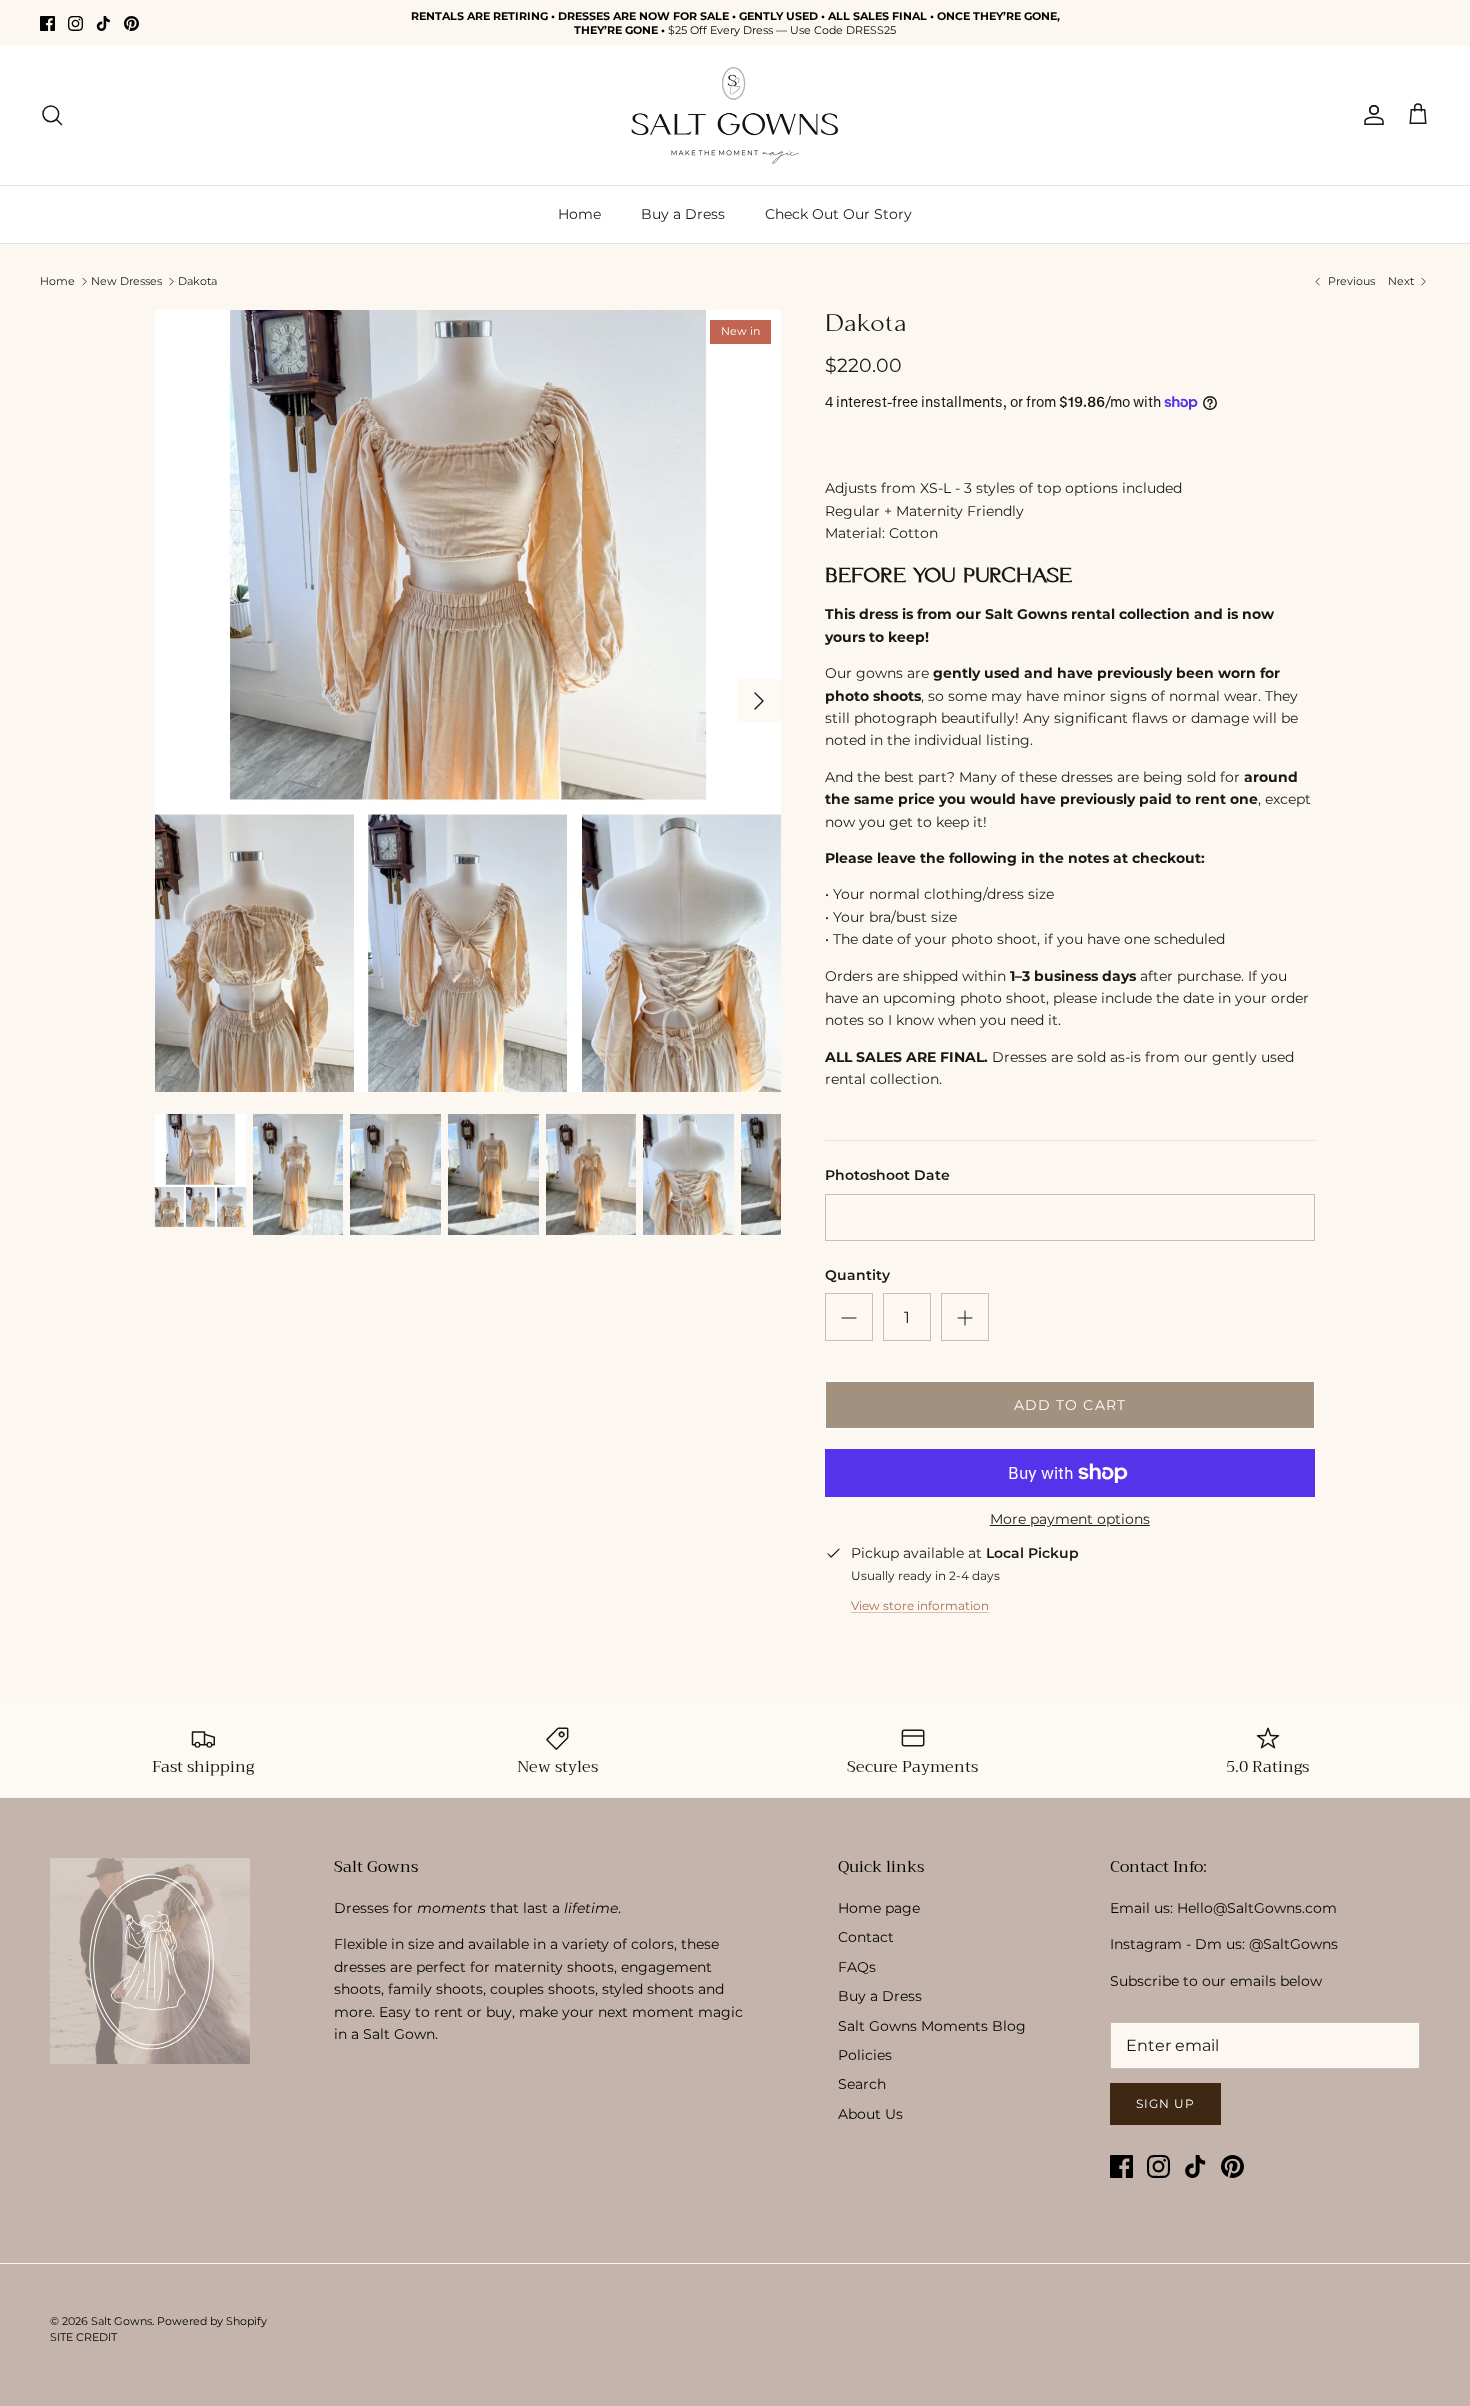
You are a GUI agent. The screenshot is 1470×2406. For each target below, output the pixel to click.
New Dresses (126, 281)
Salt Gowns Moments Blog (932, 2026)
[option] (468, 701)
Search (862, 2084)
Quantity (857, 1275)
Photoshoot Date (887, 1175)
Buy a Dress (683, 214)
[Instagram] (75, 23)
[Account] (1370, 115)
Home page (879, 1908)
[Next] (759, 701)
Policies (865, 2055)
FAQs (857, 1967)
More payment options (1070, 1519)
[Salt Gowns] (735, 115)
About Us (870, 2114)
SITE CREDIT (83, 2337)
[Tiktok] (103, 23)
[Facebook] (47, 23)
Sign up (1165, 2103)
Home (579, 214)
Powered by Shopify (212, 2321)
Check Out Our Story (838, 214)
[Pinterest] (131, 23)
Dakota (197, 281)
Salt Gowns (121, 2321)
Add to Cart (1070, 1405)
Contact (866, 1937)
